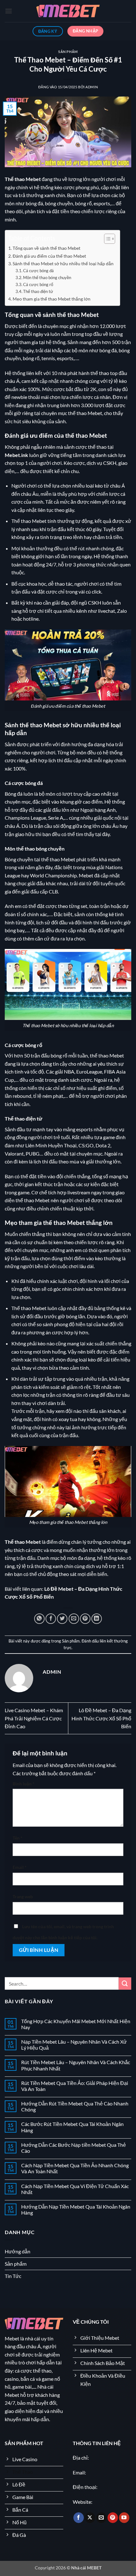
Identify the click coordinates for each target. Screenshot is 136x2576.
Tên (18, 1838)
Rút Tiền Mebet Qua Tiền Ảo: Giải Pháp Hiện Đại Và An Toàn (75, 2086)
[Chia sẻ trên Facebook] (51, 1619)
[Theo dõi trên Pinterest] (113, 2518)
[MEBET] (68, 11)
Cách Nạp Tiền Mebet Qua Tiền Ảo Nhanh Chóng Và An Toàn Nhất (75, 2168)
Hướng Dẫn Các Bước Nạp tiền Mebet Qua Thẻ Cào (74, 2148)
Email (20, 1867)
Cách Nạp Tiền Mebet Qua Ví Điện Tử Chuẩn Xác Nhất (75, 2189)
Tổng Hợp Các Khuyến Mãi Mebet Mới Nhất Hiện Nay (76, 2024)
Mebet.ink (16, 455)
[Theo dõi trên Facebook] (79, 2518)
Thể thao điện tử (38, 291)
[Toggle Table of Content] (106, 239)
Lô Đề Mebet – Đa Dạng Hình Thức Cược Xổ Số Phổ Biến (101, 1718)
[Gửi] (125, 1984)
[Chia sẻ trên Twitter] (62, 1619)
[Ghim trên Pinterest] (85, 1619)
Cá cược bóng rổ (38, 284)
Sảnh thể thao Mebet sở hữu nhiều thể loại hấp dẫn (63, 263)
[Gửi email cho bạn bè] (74, 1619)
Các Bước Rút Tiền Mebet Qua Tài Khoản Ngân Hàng (72, 2127)
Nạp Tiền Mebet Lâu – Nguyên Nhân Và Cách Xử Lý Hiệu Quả (74, 2045)
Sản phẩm (68, 52)
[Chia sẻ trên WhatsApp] (39, 1619)
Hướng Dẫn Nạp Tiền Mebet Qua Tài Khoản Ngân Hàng (76, 2210)
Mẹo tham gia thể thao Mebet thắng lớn (52, 299)
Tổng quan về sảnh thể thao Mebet (46, 248)
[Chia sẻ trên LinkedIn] (97, 1619)
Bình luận (24, 1784)
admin (92, 87)
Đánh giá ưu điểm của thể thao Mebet (49, 256)
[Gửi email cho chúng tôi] (101, 2518)
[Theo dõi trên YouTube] (124, 2518)
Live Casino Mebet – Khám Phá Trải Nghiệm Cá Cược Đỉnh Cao (34, 1718)
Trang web (23, 1897)
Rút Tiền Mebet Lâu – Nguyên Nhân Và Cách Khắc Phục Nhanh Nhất (76, 2065)
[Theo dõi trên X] (90, 2518)
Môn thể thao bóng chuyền (47, 278)
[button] (9, 11)
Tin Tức (13, 2276)
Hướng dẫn (18, 2251)
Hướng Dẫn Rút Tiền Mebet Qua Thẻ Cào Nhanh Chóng (75, 2106)
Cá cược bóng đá (38, 271)
